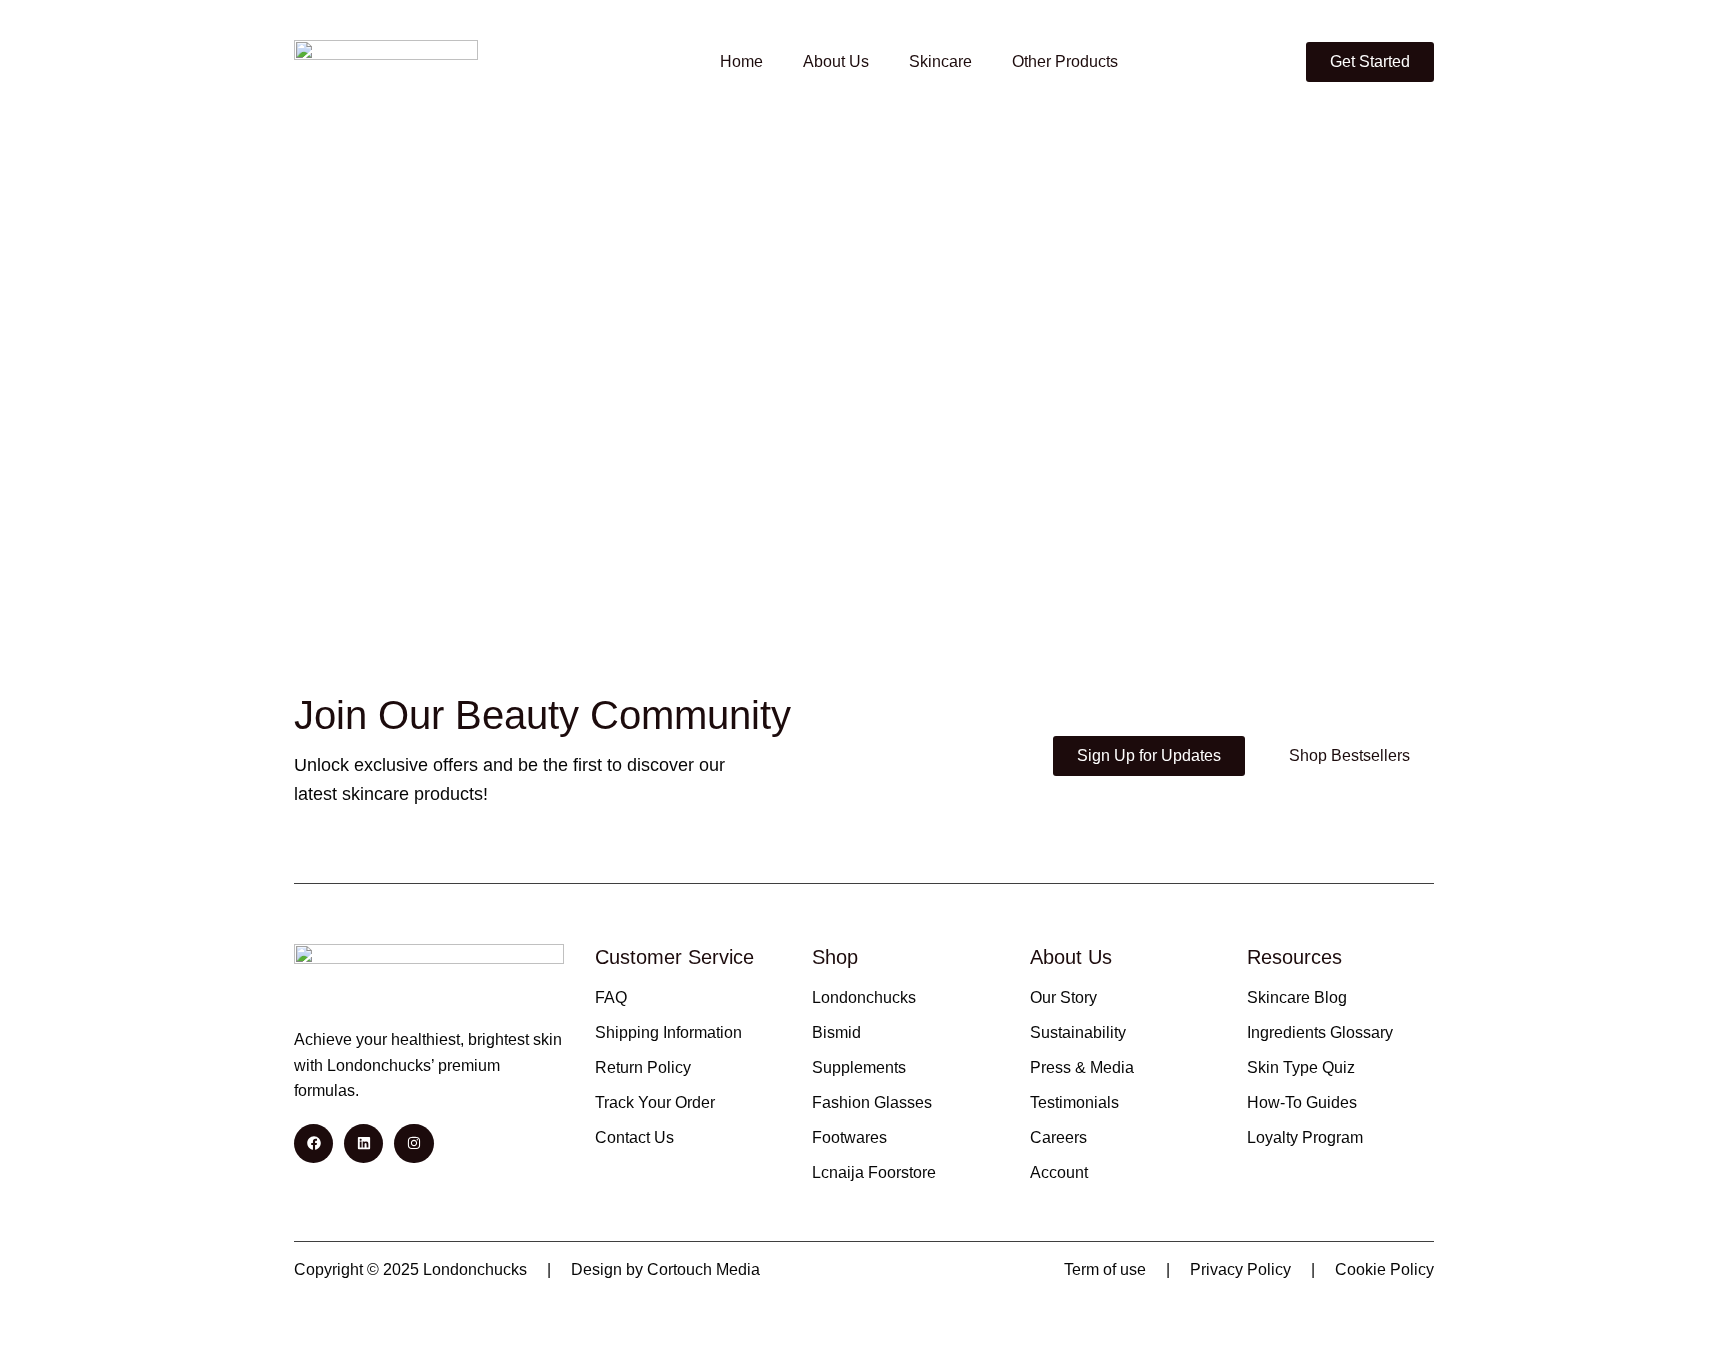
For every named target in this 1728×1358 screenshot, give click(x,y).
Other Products (1065, 61)
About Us (836, 61)
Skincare (940, 61)
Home (741, 61)
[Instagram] (413, 1143)
